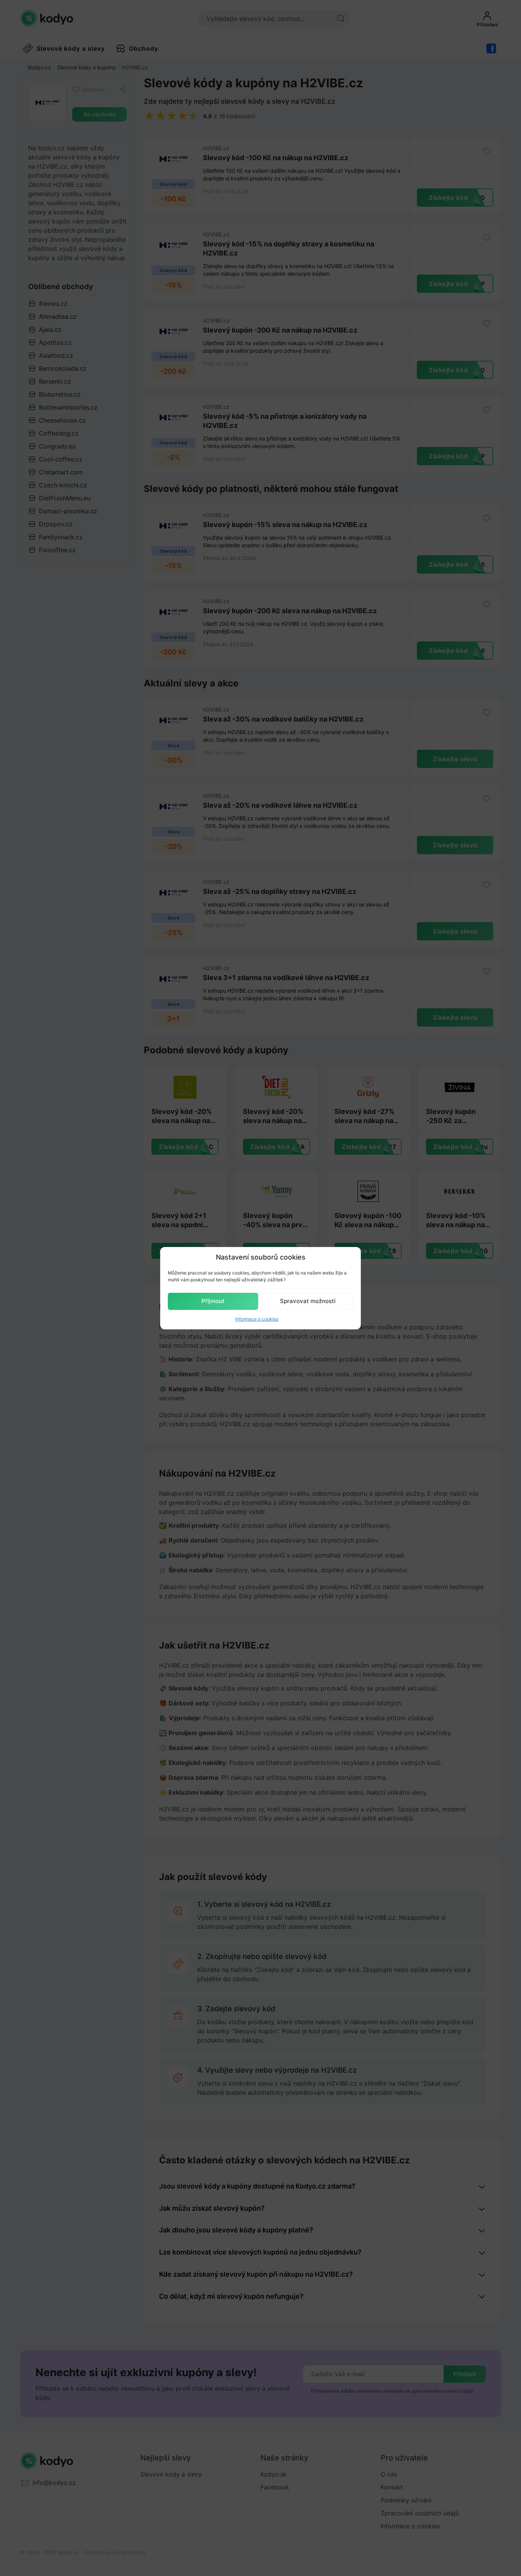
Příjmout (213, 1301)
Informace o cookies (257, 1319)
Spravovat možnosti (308, 1301)
